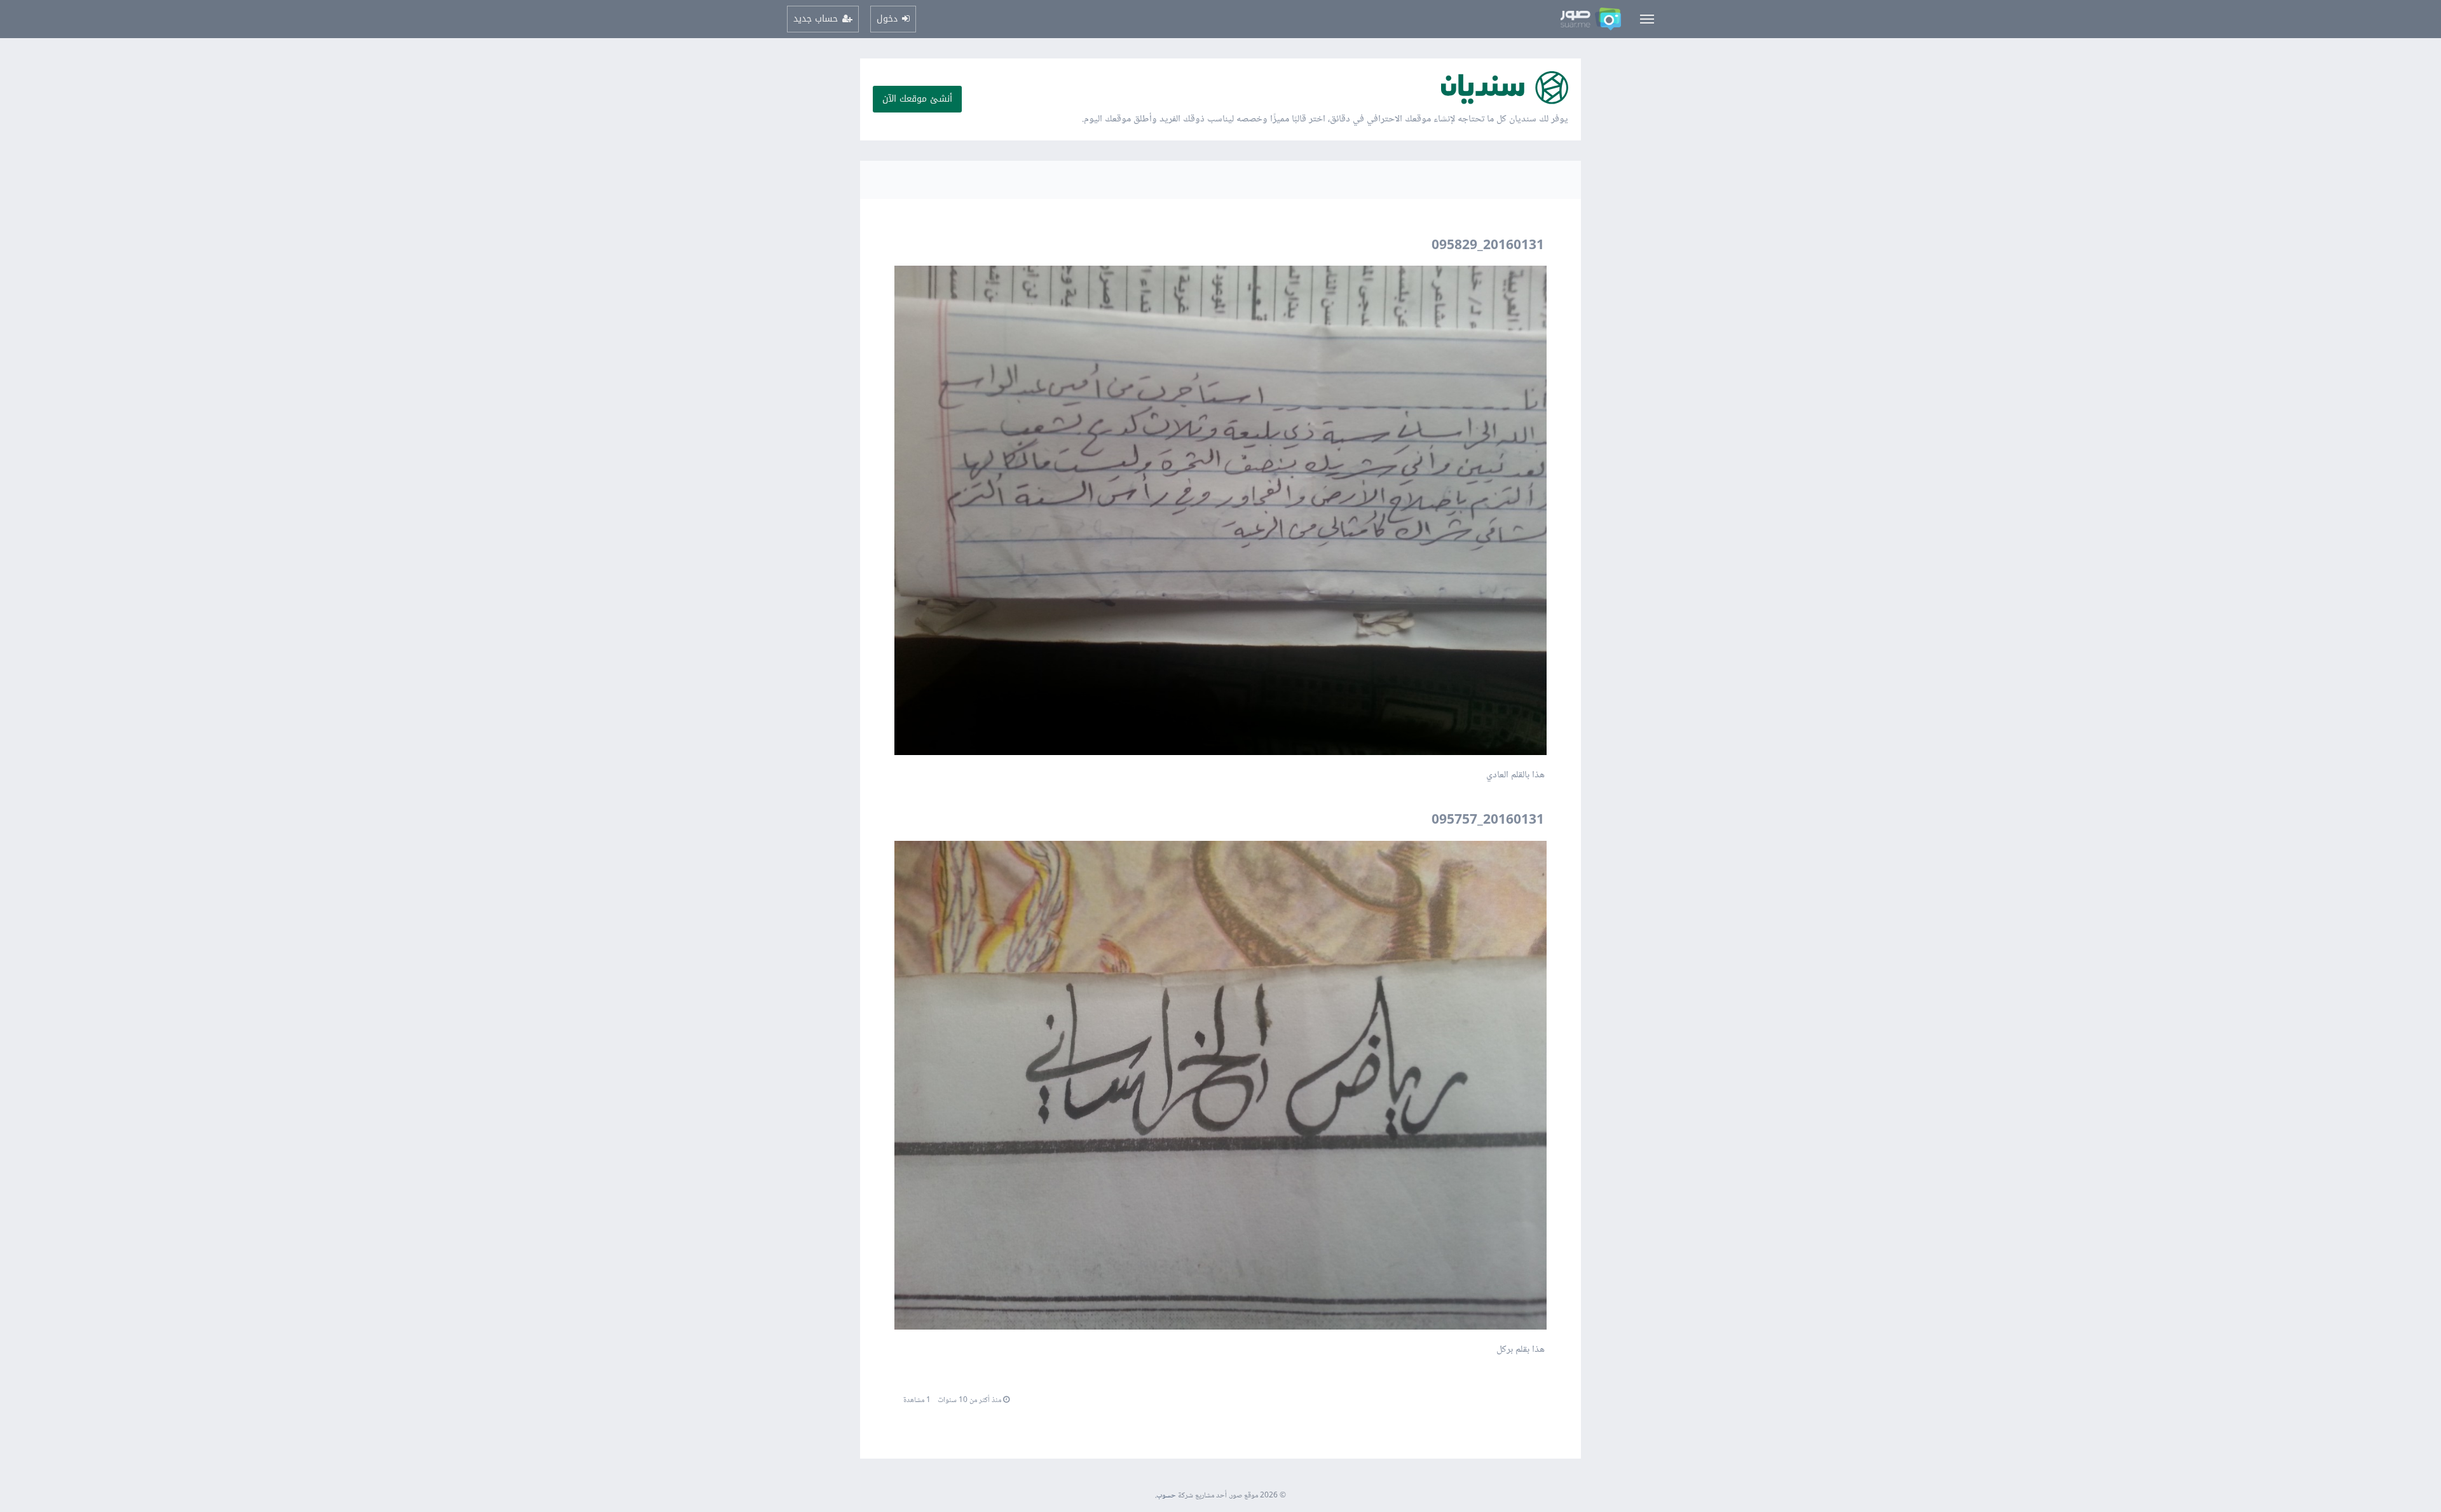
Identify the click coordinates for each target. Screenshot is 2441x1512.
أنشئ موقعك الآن (917, 99)
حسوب (1166, 1496)
